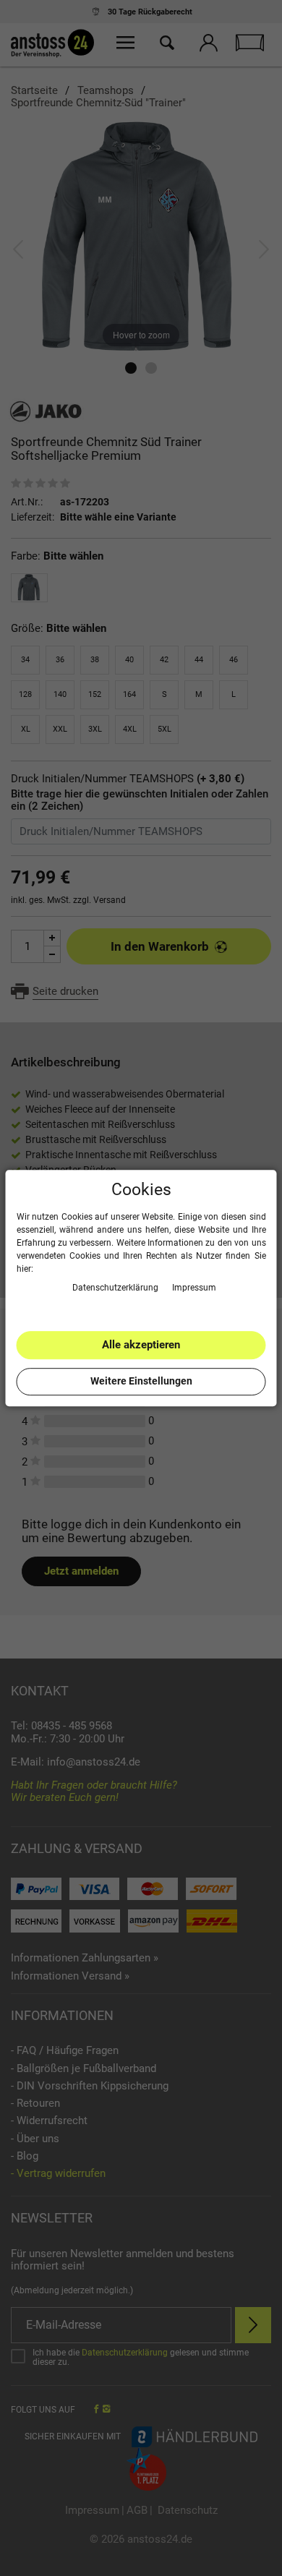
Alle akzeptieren (141, 1345)
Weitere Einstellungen (141, 1381)
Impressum (194, 1288)
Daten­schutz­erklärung (116, 1288)
